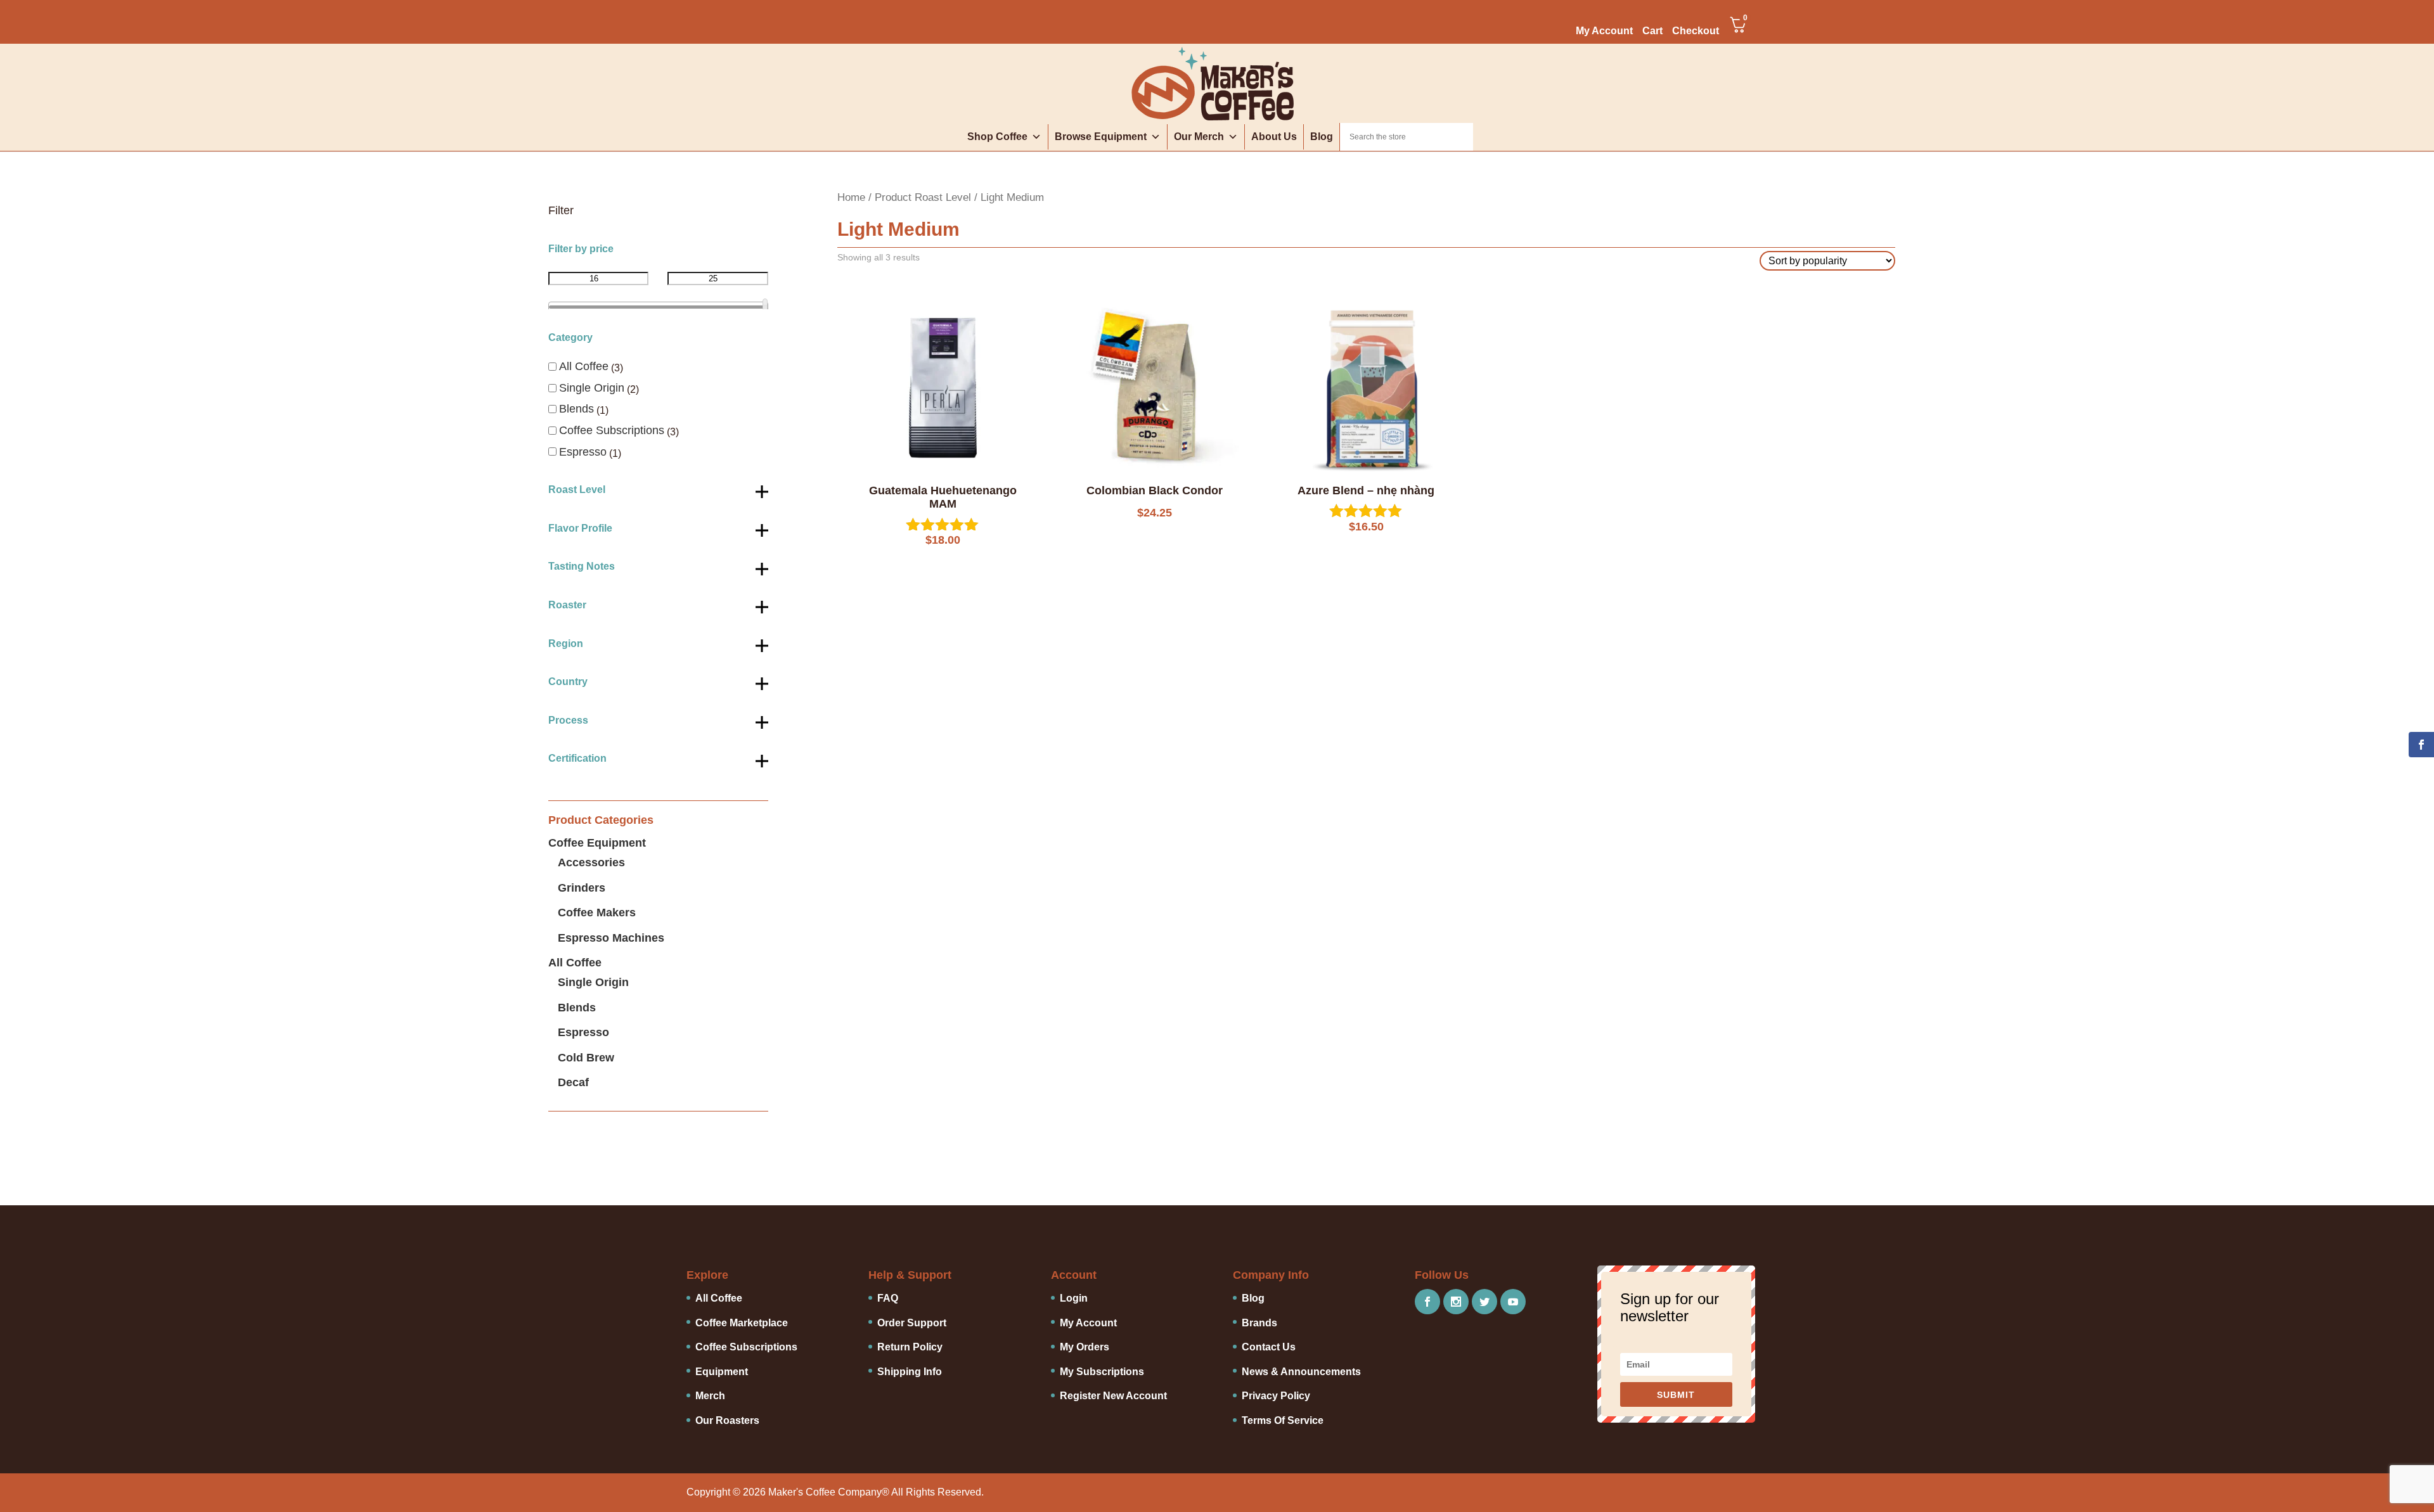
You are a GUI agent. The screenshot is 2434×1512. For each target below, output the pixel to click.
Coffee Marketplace (742, 1323)
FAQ (888, 1298)
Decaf (573, 1082)
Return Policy (910, 1347)
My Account (1604, 31)
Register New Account (1113, 1396)
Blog (1322, 137)
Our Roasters (727, 1420)
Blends (576, 409)
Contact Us (1269, 1347)
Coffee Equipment (597, 843)
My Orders (1085, 1347)
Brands (1259, 1323)
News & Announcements (1301, 1372)
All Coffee (584, 366)
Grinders (582, 888)
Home (851, 197)
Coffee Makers (597, 913)
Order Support (912, 1323)
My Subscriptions (1102, 1372)
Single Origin (592, 388)
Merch (710, 1396)
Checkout (1696, 31)
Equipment (722, 1372)
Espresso (583, 452)
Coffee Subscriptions (612, 430)
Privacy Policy (1276, 1396)
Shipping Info (910, 1372)
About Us (1274, 137)
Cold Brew (586, 1058)
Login (1074, 1298)
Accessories (591, 862)
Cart (1652, 31)
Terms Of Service (1283, 1420)
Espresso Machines (611, 938)
